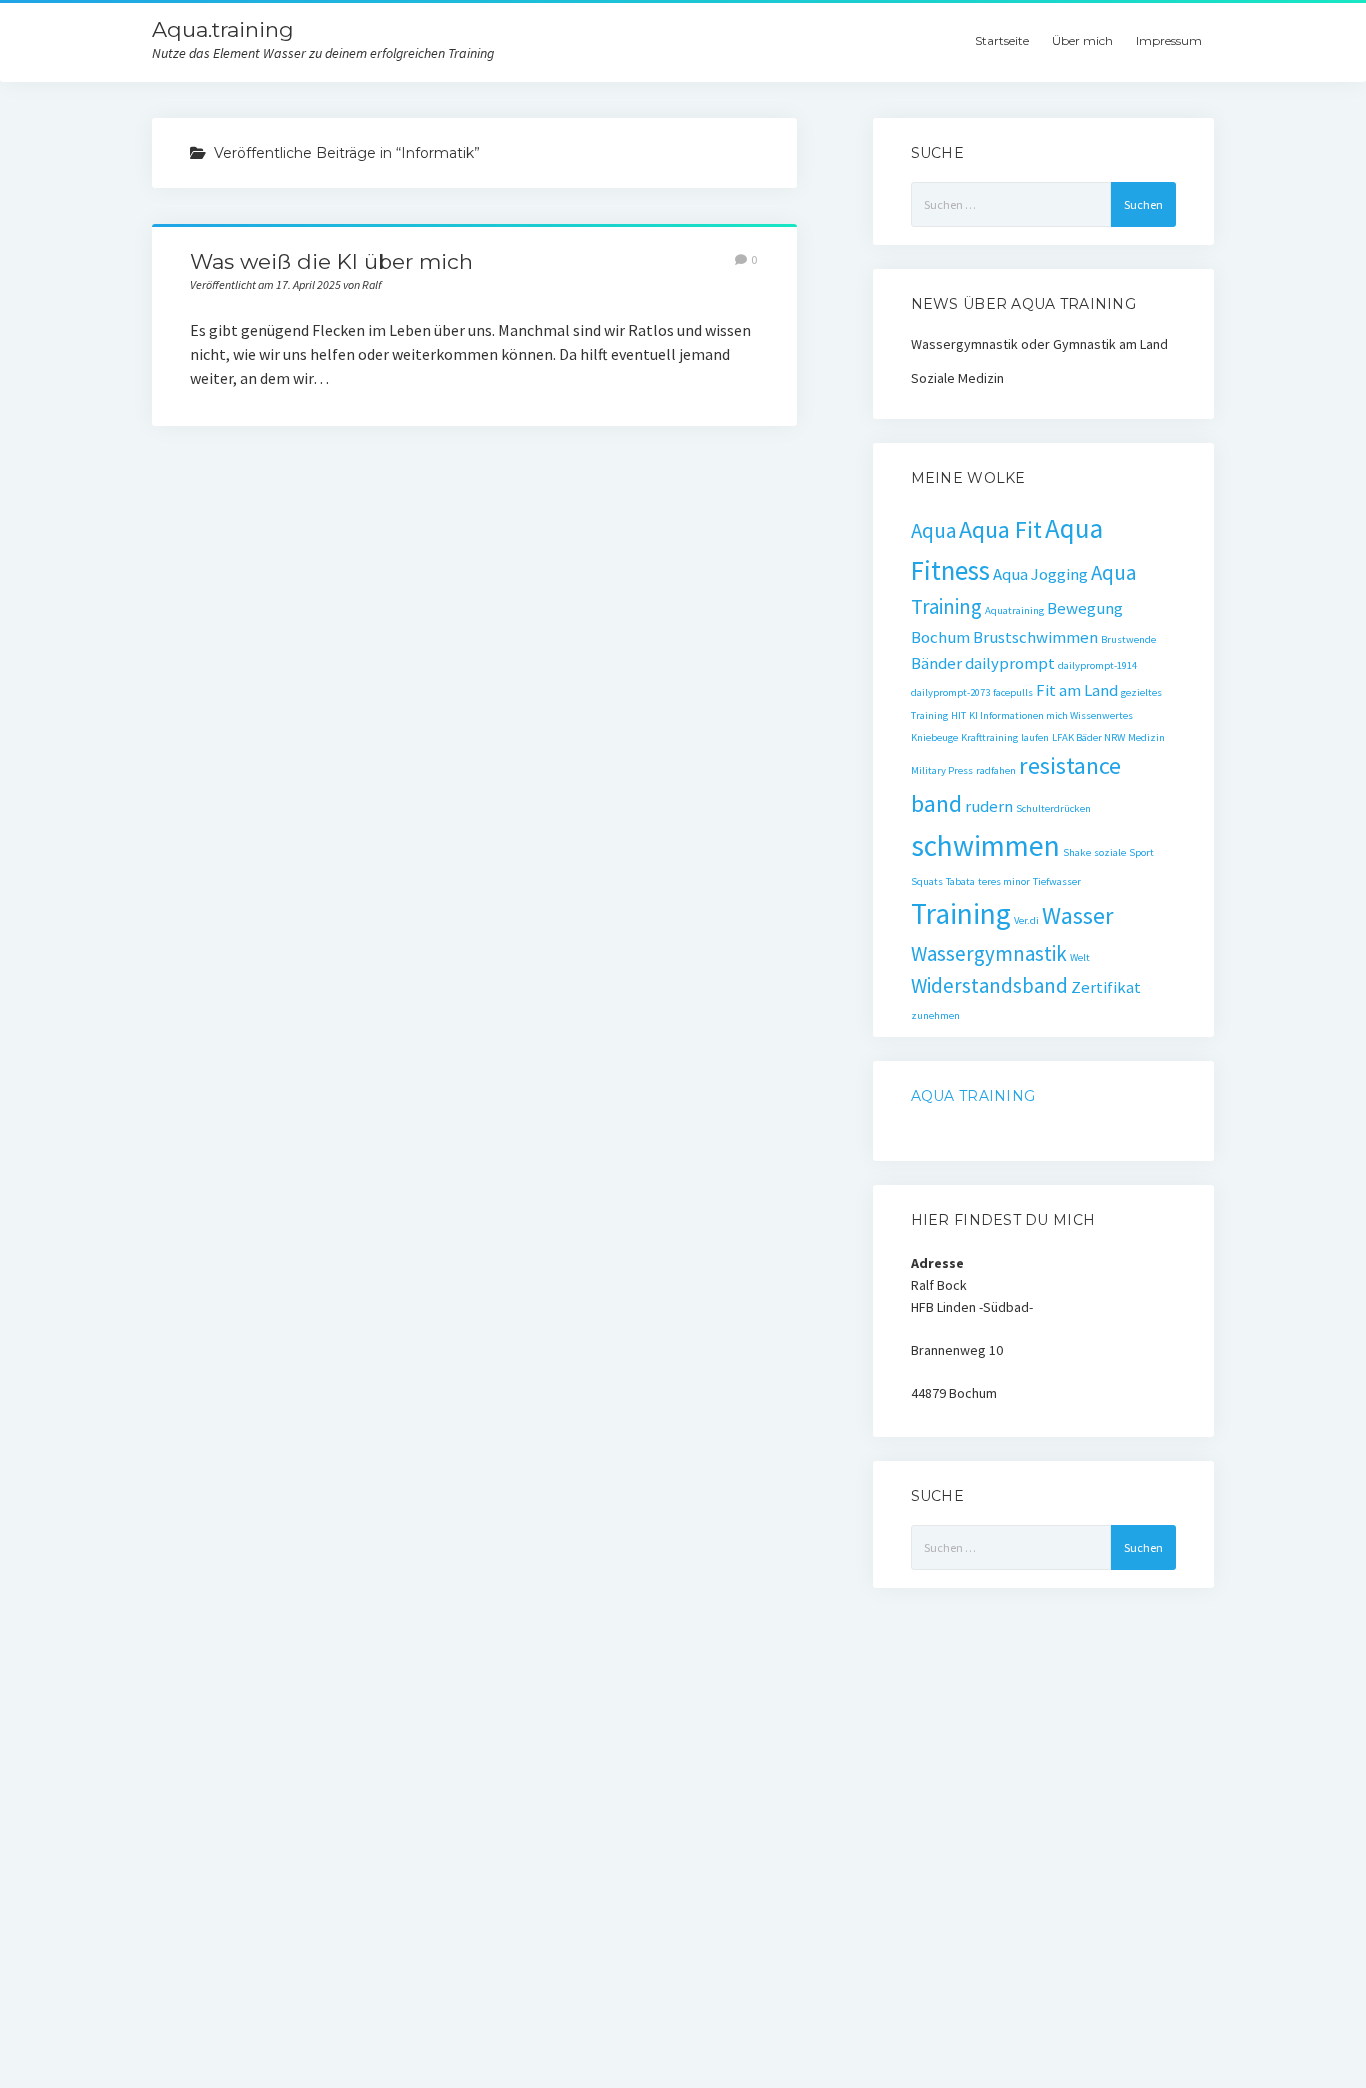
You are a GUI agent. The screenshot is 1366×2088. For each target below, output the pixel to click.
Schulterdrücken (1053, 808)
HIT (958, 715)
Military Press (942, 770)
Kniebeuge (934, 737)
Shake (1077, 852)
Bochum (940, 637)
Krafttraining (989, 737)
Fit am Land (1077, 690)
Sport (1141, 852)
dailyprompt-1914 (1097, 665)
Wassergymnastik (989, 953)
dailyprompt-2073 (950, 692)
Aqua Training (973, 1096)
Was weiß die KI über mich (331, 261)
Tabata (960, 881)
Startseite (1002, 40)
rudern (989, 806)
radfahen (996, 770)
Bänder (936, 663)
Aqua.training (223, 29)
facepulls (1013, 692)
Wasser (1078, 915)
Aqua (933, 530)
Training (961, 913)
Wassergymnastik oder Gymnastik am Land (1039, 344)
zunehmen (935, 1015)
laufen (1035, 737)
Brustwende (1128, 639)
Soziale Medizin (957, 378)
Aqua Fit (1000, 529)
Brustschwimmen (1035, 637)
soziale (1110, 852)
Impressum (1169, 40)
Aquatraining (1014, 610)
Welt (1080, 957)
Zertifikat (1106, 987)
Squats (927, 881)
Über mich (1082, 40)
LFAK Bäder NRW (1088, 737)
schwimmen (985, 845)
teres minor (1004, 881)
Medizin (1146, 737)
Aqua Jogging (1040, 574)
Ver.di (1026, 920)
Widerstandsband (989, 985)
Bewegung (1085, 608)
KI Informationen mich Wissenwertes (1051, 715)
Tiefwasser (1057, 881)
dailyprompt (1010, 663)
